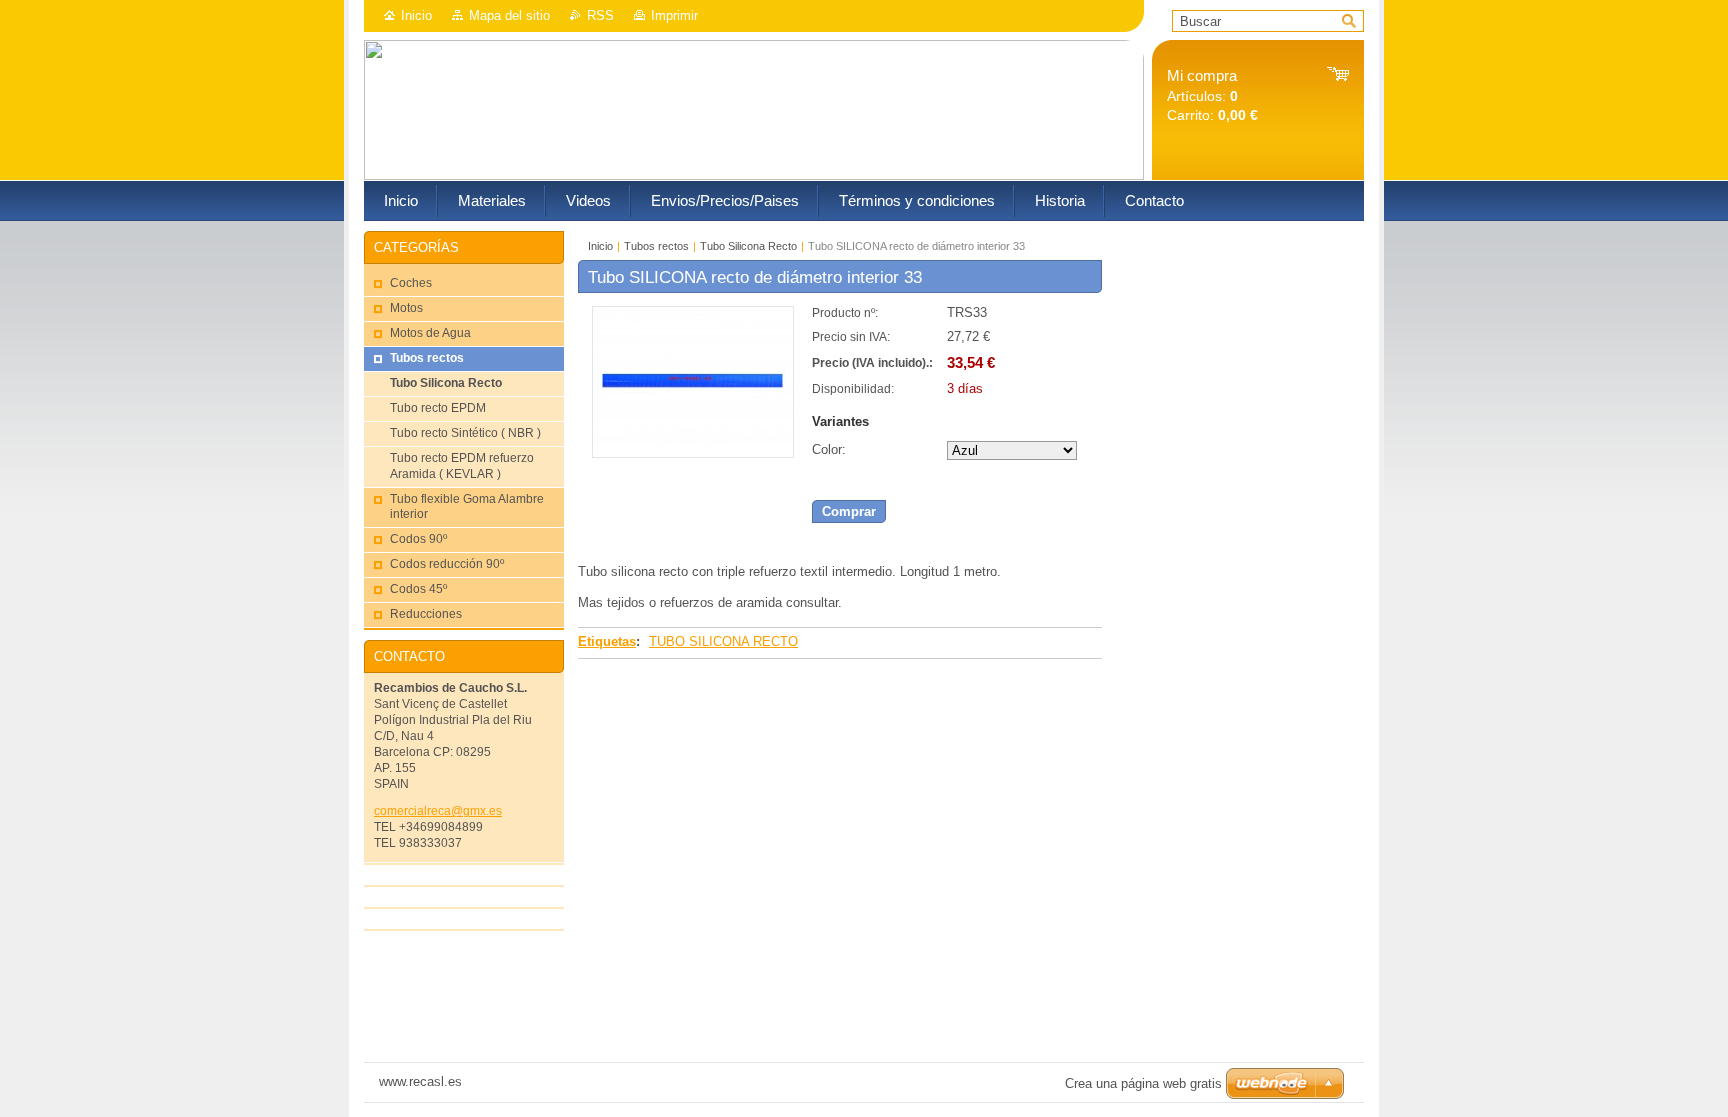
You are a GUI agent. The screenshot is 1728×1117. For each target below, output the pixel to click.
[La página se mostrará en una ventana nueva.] (693, 453)
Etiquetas (607, 641)
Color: (829, 449)
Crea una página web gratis (1143, 1083)
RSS (600, 15)
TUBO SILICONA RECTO (723, 641)
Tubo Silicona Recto (748, 246)
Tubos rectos (656, 246)
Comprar (849, 511)
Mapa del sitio (509, 15)
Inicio (416, 15)
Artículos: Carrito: (1212, 95)
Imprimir (674, 15)
